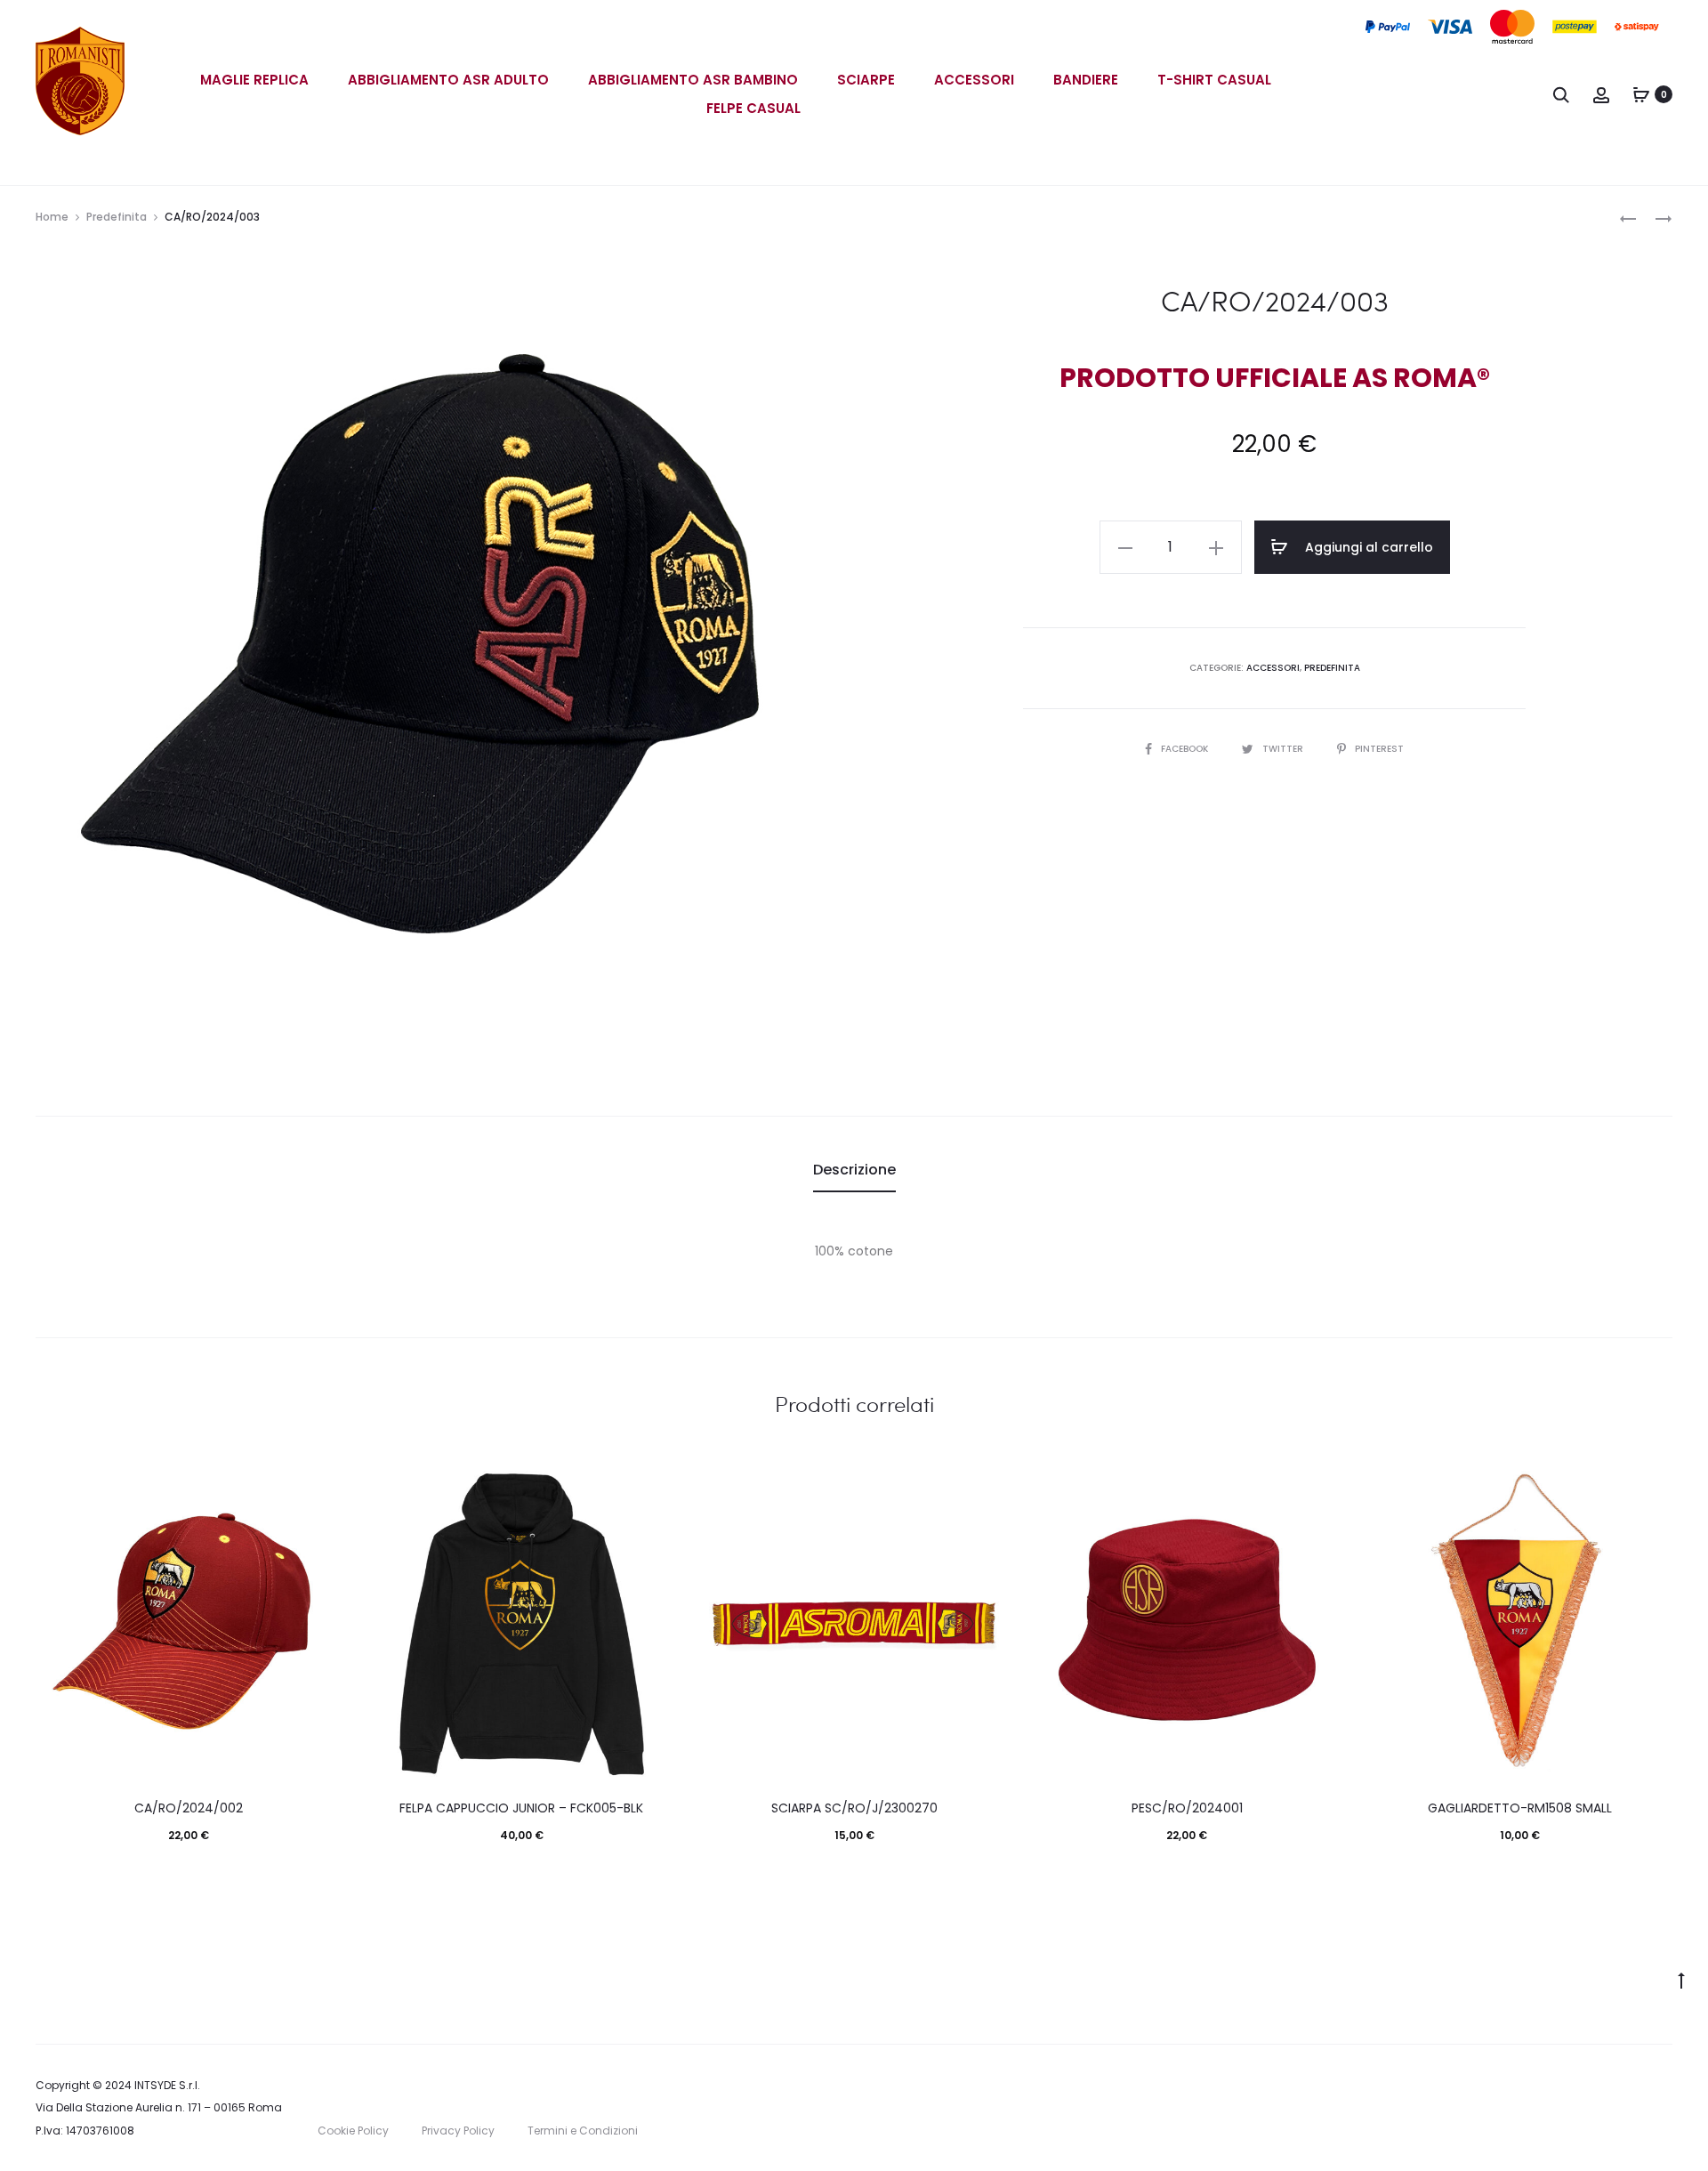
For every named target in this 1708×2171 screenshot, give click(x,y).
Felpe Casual (753, 108)
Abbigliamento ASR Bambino (693, 80)
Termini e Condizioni (583, 2131)
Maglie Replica (254, 80)
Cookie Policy (353, 2131)
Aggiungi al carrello (1367, 547)
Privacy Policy (458, 2131)
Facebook (1186, 749)
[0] (1641, 94)
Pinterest (1379, 749)
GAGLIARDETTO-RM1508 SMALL (1520, 1808)
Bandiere (1086, 80)
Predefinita (117, 217)
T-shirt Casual (1214, 80)
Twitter (1284, 749)
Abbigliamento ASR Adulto (448, 80)
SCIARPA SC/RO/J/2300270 (854, 1808)
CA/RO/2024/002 (189, 1808)
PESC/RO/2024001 (1187, 1808)
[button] (1125, 547)
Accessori (974, 80)
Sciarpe (866, 80)
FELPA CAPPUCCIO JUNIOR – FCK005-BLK (521, 1808)
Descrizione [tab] (854, 1170)
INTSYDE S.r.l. (167, 2085)
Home (52, 217)
